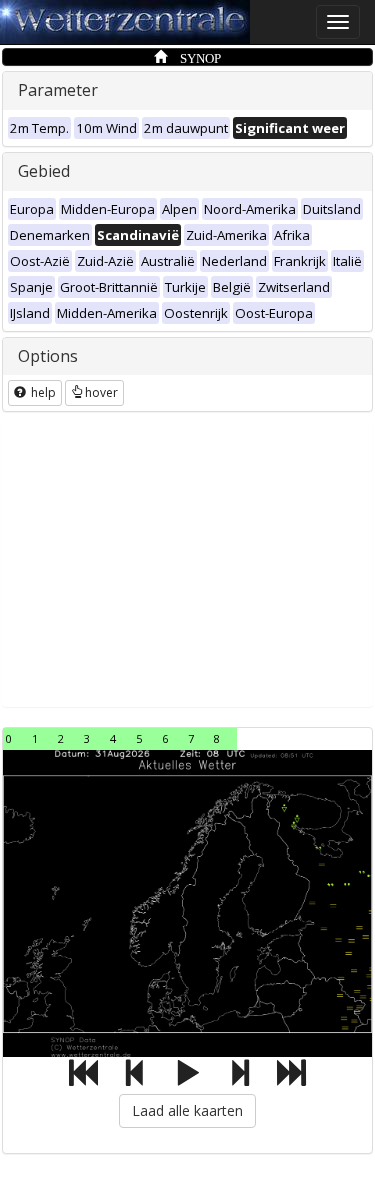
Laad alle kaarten (187, 1110)
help (42, 392)
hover (101, 392)
